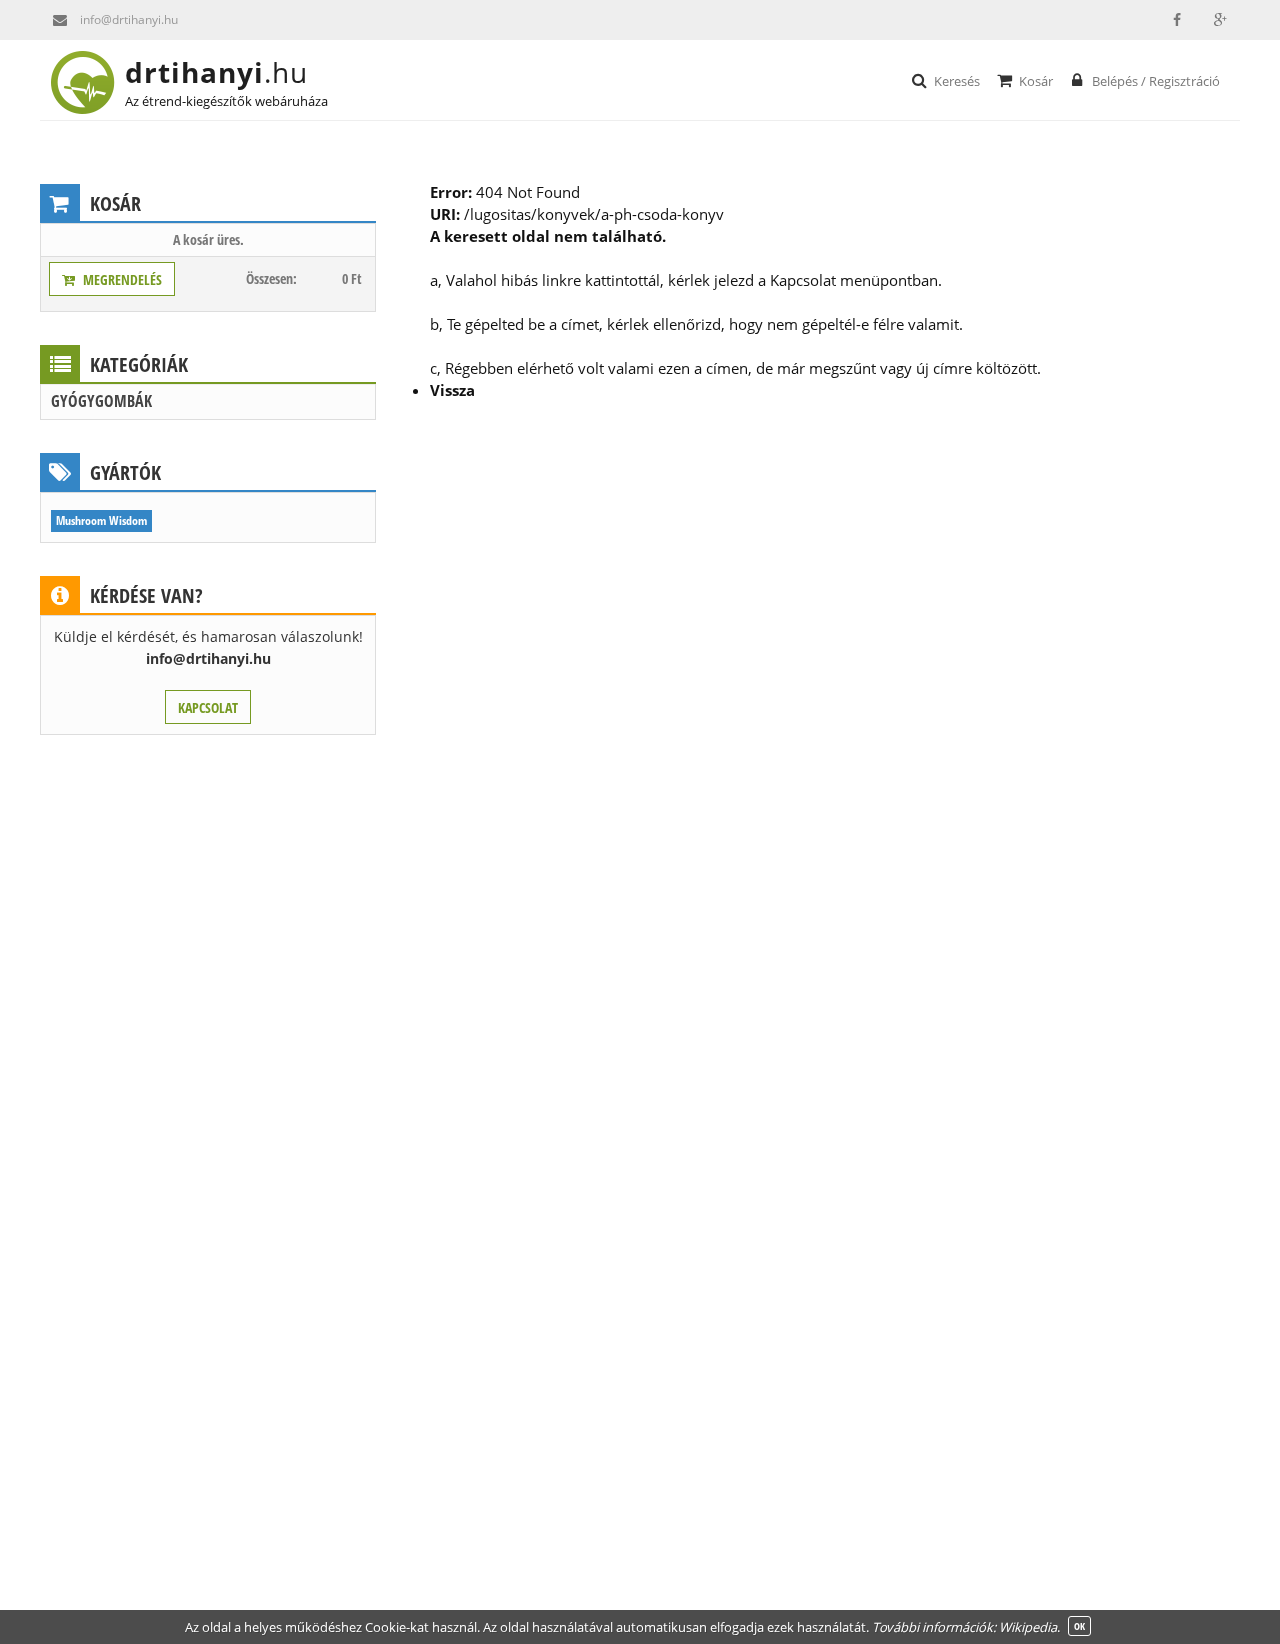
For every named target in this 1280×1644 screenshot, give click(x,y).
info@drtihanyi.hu (129, 19)
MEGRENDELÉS (119, 279)
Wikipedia (1028, 1627)
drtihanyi (216, 72)
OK (1079, 1626)
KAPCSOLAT (208, 707)
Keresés (957, 81)
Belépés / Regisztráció (1156, 81)
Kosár (1036, 81)
